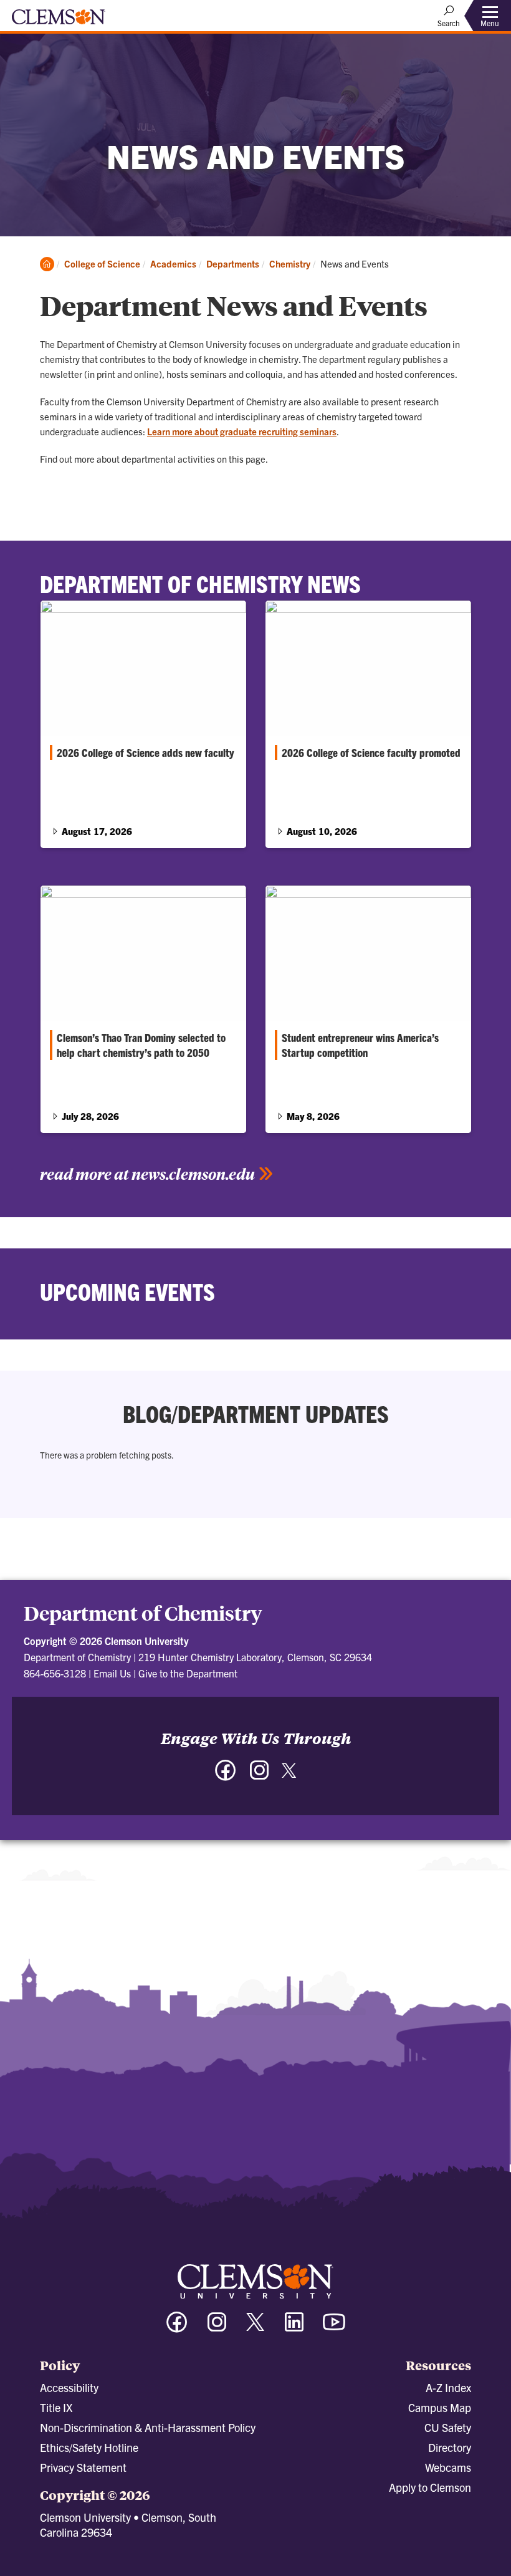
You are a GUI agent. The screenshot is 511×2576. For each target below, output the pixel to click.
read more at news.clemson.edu (147, 1174)
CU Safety (448, 2427)
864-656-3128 (55, 1673)
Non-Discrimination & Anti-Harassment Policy (148, 2427)
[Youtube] (334, 2328)
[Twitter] (289, 1775)
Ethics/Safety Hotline (89, 2447)
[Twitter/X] (255, 2328)
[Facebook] (226, 1776)
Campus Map (440, 2407)
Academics (173, 263)
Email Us (112, 1673)
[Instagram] (259, 1776)
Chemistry (290, 263)
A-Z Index (448, 2387)
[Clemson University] (59, 21)
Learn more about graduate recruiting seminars (242, 431)
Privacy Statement (83, 2467)
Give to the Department (188, 1673)
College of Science (102, 263)
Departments (233, 263)
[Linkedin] (294, 2328)
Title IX (56, 2407)
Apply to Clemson (430, 2487)
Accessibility (69, 2387)
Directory (450, 2447)
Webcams (448, 2467)
